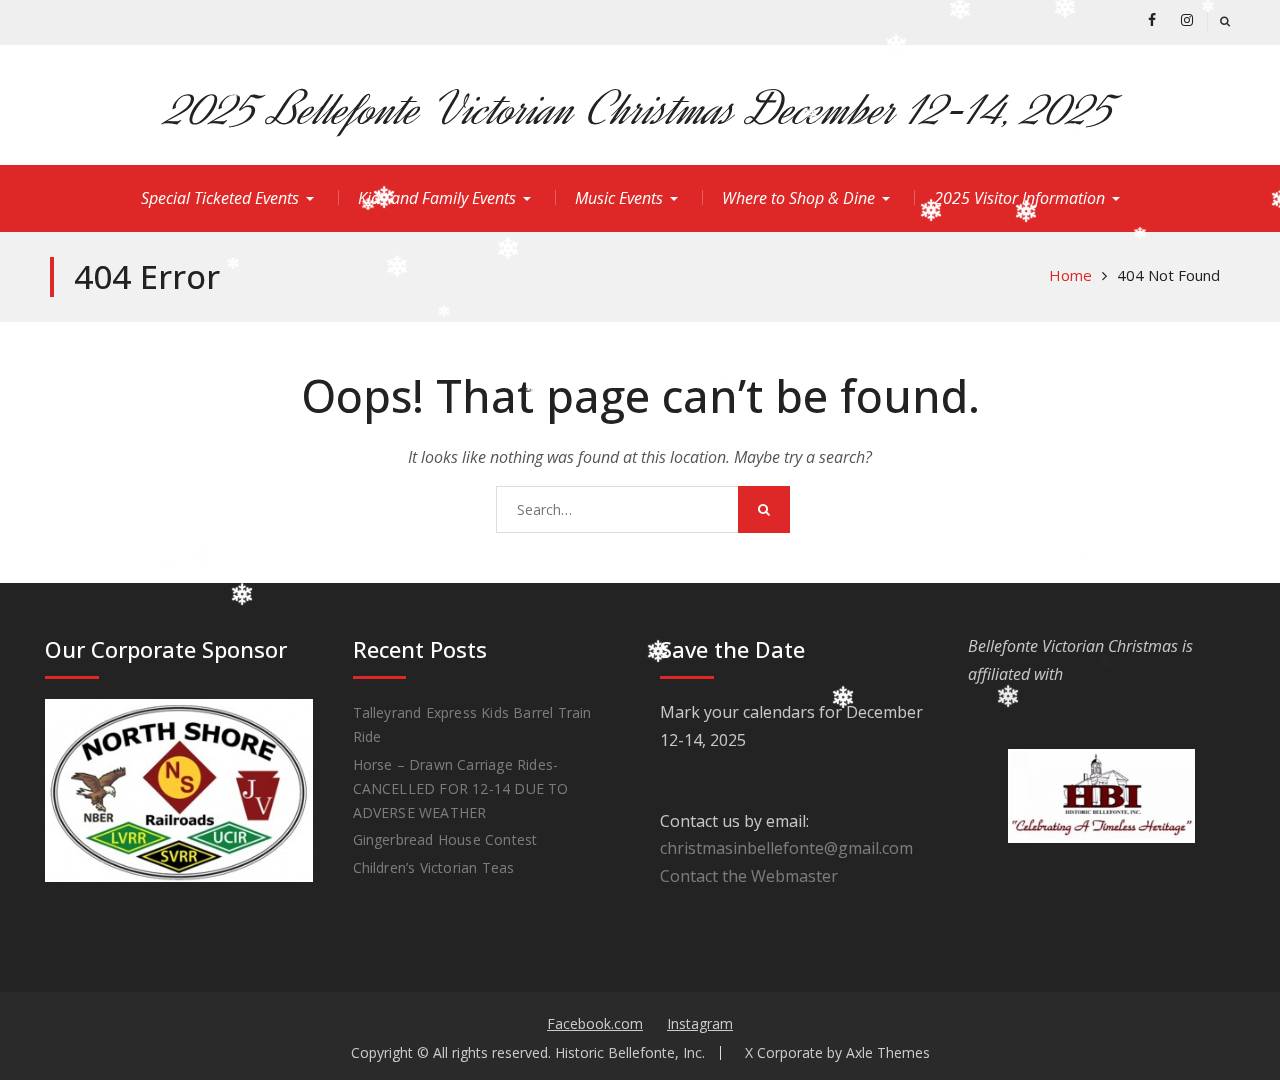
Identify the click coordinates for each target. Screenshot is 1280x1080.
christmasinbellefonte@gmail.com (786, 848)
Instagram (700, 1023)
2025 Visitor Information (1019, 198)
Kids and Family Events (437, 198)
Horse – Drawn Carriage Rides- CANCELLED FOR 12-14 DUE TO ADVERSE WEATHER (461, 788)
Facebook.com (595, 1023)
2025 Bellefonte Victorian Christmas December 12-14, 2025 (640, 109)
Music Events (619, 198)
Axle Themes (888, 1052)
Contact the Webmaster (749, 876)
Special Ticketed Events (220, 198)
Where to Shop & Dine (798, 198)
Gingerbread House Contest (445, 839)
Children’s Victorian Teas (434, 867)
